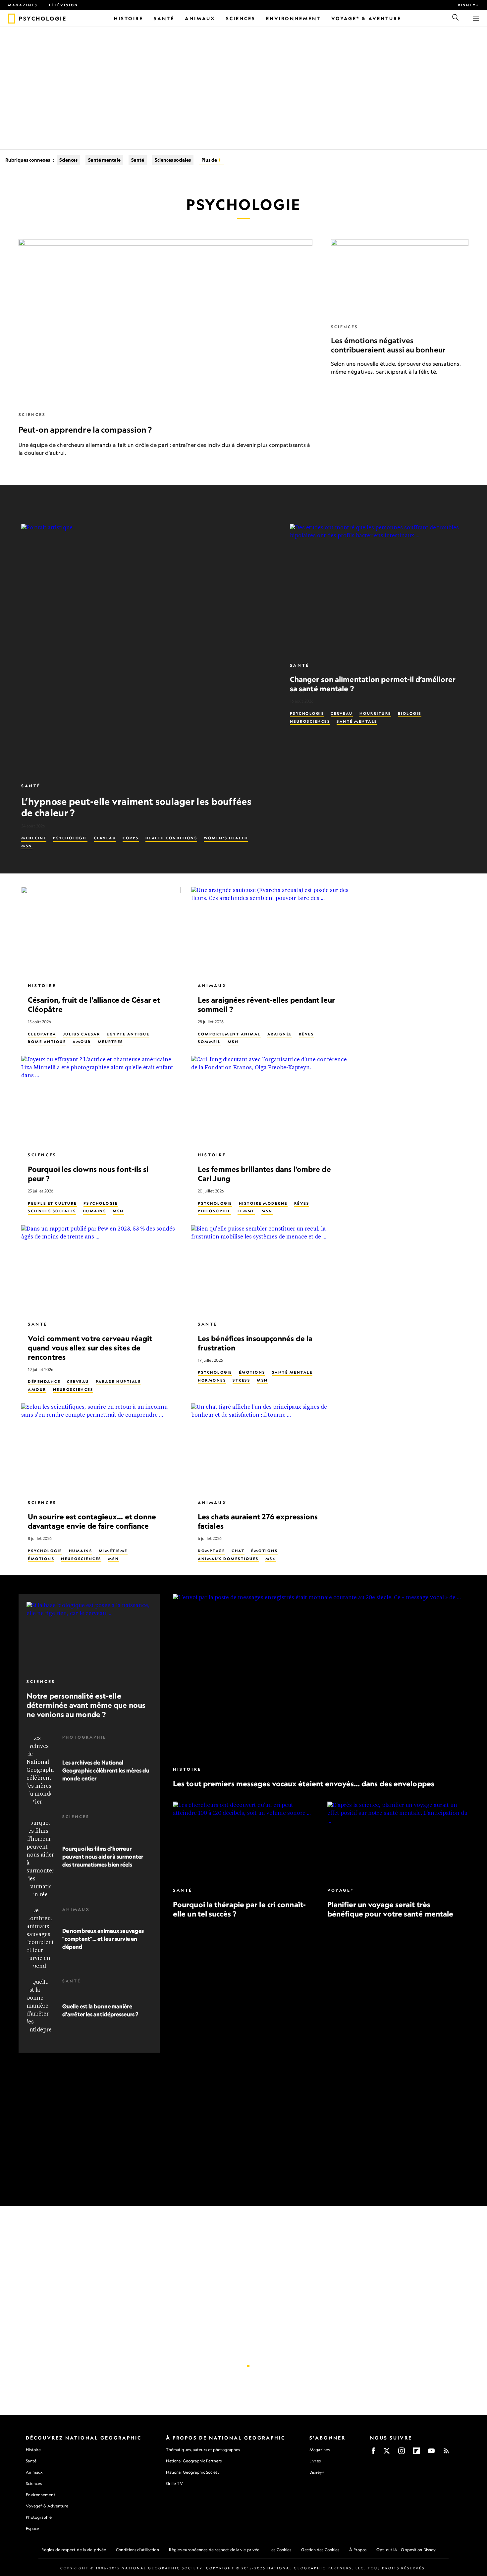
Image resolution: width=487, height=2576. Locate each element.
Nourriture (375, 713)
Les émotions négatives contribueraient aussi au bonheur (388, 345)
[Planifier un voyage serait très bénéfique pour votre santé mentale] (398, 1841)
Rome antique (47, 1042)
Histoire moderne (263, 1203)
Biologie (410, 713)
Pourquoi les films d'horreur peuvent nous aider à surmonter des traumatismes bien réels (103, 1857)
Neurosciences (310, 721)
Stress (241, 1380)
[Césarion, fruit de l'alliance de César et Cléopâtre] (101, 932)
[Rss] (446, 2453)
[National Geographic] (11, 19)
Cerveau (105, 838)
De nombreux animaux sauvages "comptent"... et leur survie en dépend (103, 1939)
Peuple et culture (52, 1203)
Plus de (210, 160)
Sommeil (209, 1042)
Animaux (212, 986)
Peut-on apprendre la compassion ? (85, 430)
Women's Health (226, 838)
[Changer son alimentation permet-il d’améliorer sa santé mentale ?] (378, 590)
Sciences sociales (173, 160)
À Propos (358, 2550)
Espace (32, 2528)
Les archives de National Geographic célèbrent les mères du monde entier (106, 1770)
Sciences (68, 160)
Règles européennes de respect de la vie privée (214, 2550)
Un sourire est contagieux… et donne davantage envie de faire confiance (92, 1521)
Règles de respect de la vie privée (74, 2550)
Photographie (84, 1737)
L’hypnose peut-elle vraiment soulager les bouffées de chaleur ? (136, 807)
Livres (315, 2461)
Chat (238, 1551)
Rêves (306, 1034)
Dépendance (44, 1382)
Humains (95, 1211)
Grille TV (174, 2483)
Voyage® (341, 1890)
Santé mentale (104, 160)
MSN (27, 846)
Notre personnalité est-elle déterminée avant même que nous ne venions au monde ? (86, 1705)
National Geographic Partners (194, 2461)
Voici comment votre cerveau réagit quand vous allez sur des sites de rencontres (90, 1347)
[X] (387, 2453)
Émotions (252, 1372)
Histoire (42, 986)
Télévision (63, 5)
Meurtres (110, 1042)
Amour (82, 1042)
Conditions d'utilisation (137, 2550)
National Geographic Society (193, 2472)
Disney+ (468, 5)
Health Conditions (171, 838)
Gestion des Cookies (320, 2550)
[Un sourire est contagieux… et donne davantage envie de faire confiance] (101, 1448)
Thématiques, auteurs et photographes (203, 2450)
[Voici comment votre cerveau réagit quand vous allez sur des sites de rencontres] (101, 1270)
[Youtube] (431, 2453)
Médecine (34, 838)
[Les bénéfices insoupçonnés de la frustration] (271, 1270)
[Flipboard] (416, 2453)
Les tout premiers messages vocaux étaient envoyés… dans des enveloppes (304, 1784)
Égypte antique (128, 1034)
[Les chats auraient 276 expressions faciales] (271, 1448)
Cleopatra (42, 1034)
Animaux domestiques (228, 1558)
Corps (131, 838)
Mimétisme (113, 1551)
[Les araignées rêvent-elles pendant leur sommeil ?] (271, 932)
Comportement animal (229, 1034)
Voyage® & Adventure (47, 2506)
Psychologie (70, 838)
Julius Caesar (82, 1034)
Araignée (280, 1034)
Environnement (40, 2495)
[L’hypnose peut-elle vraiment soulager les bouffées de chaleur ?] (148, 650)
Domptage (211, 1551)
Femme (246, 1211)
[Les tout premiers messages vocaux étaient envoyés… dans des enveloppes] (321, 1677)
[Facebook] (373, 2453)
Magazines (23, 5)
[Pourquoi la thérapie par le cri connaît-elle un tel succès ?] (243, 1841)
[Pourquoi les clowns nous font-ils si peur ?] (101, 1101)
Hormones (212, 1380)
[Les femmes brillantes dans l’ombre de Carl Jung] (271, 1101)
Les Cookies (280, 2550)
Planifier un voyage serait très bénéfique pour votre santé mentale (390, 1909)
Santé (138, 160)
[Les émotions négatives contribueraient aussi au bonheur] (400, 278)
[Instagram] (402, 2453)
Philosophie (214, 1211)
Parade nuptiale (118, 1382)
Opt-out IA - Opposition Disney (406, 2550)
